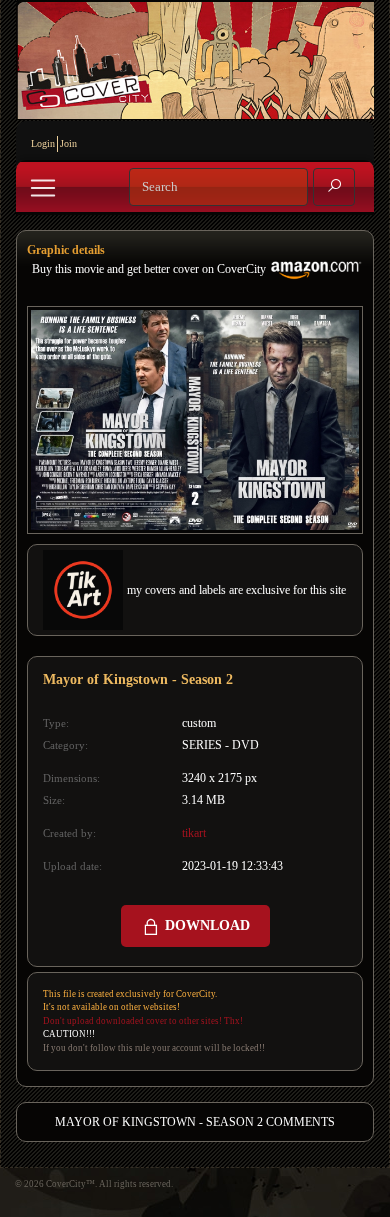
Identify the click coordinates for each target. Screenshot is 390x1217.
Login (43, 143)
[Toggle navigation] (43, 188)
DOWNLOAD (205, 925)
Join (68, 143)
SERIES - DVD (220, 745)
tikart (194, 833)
